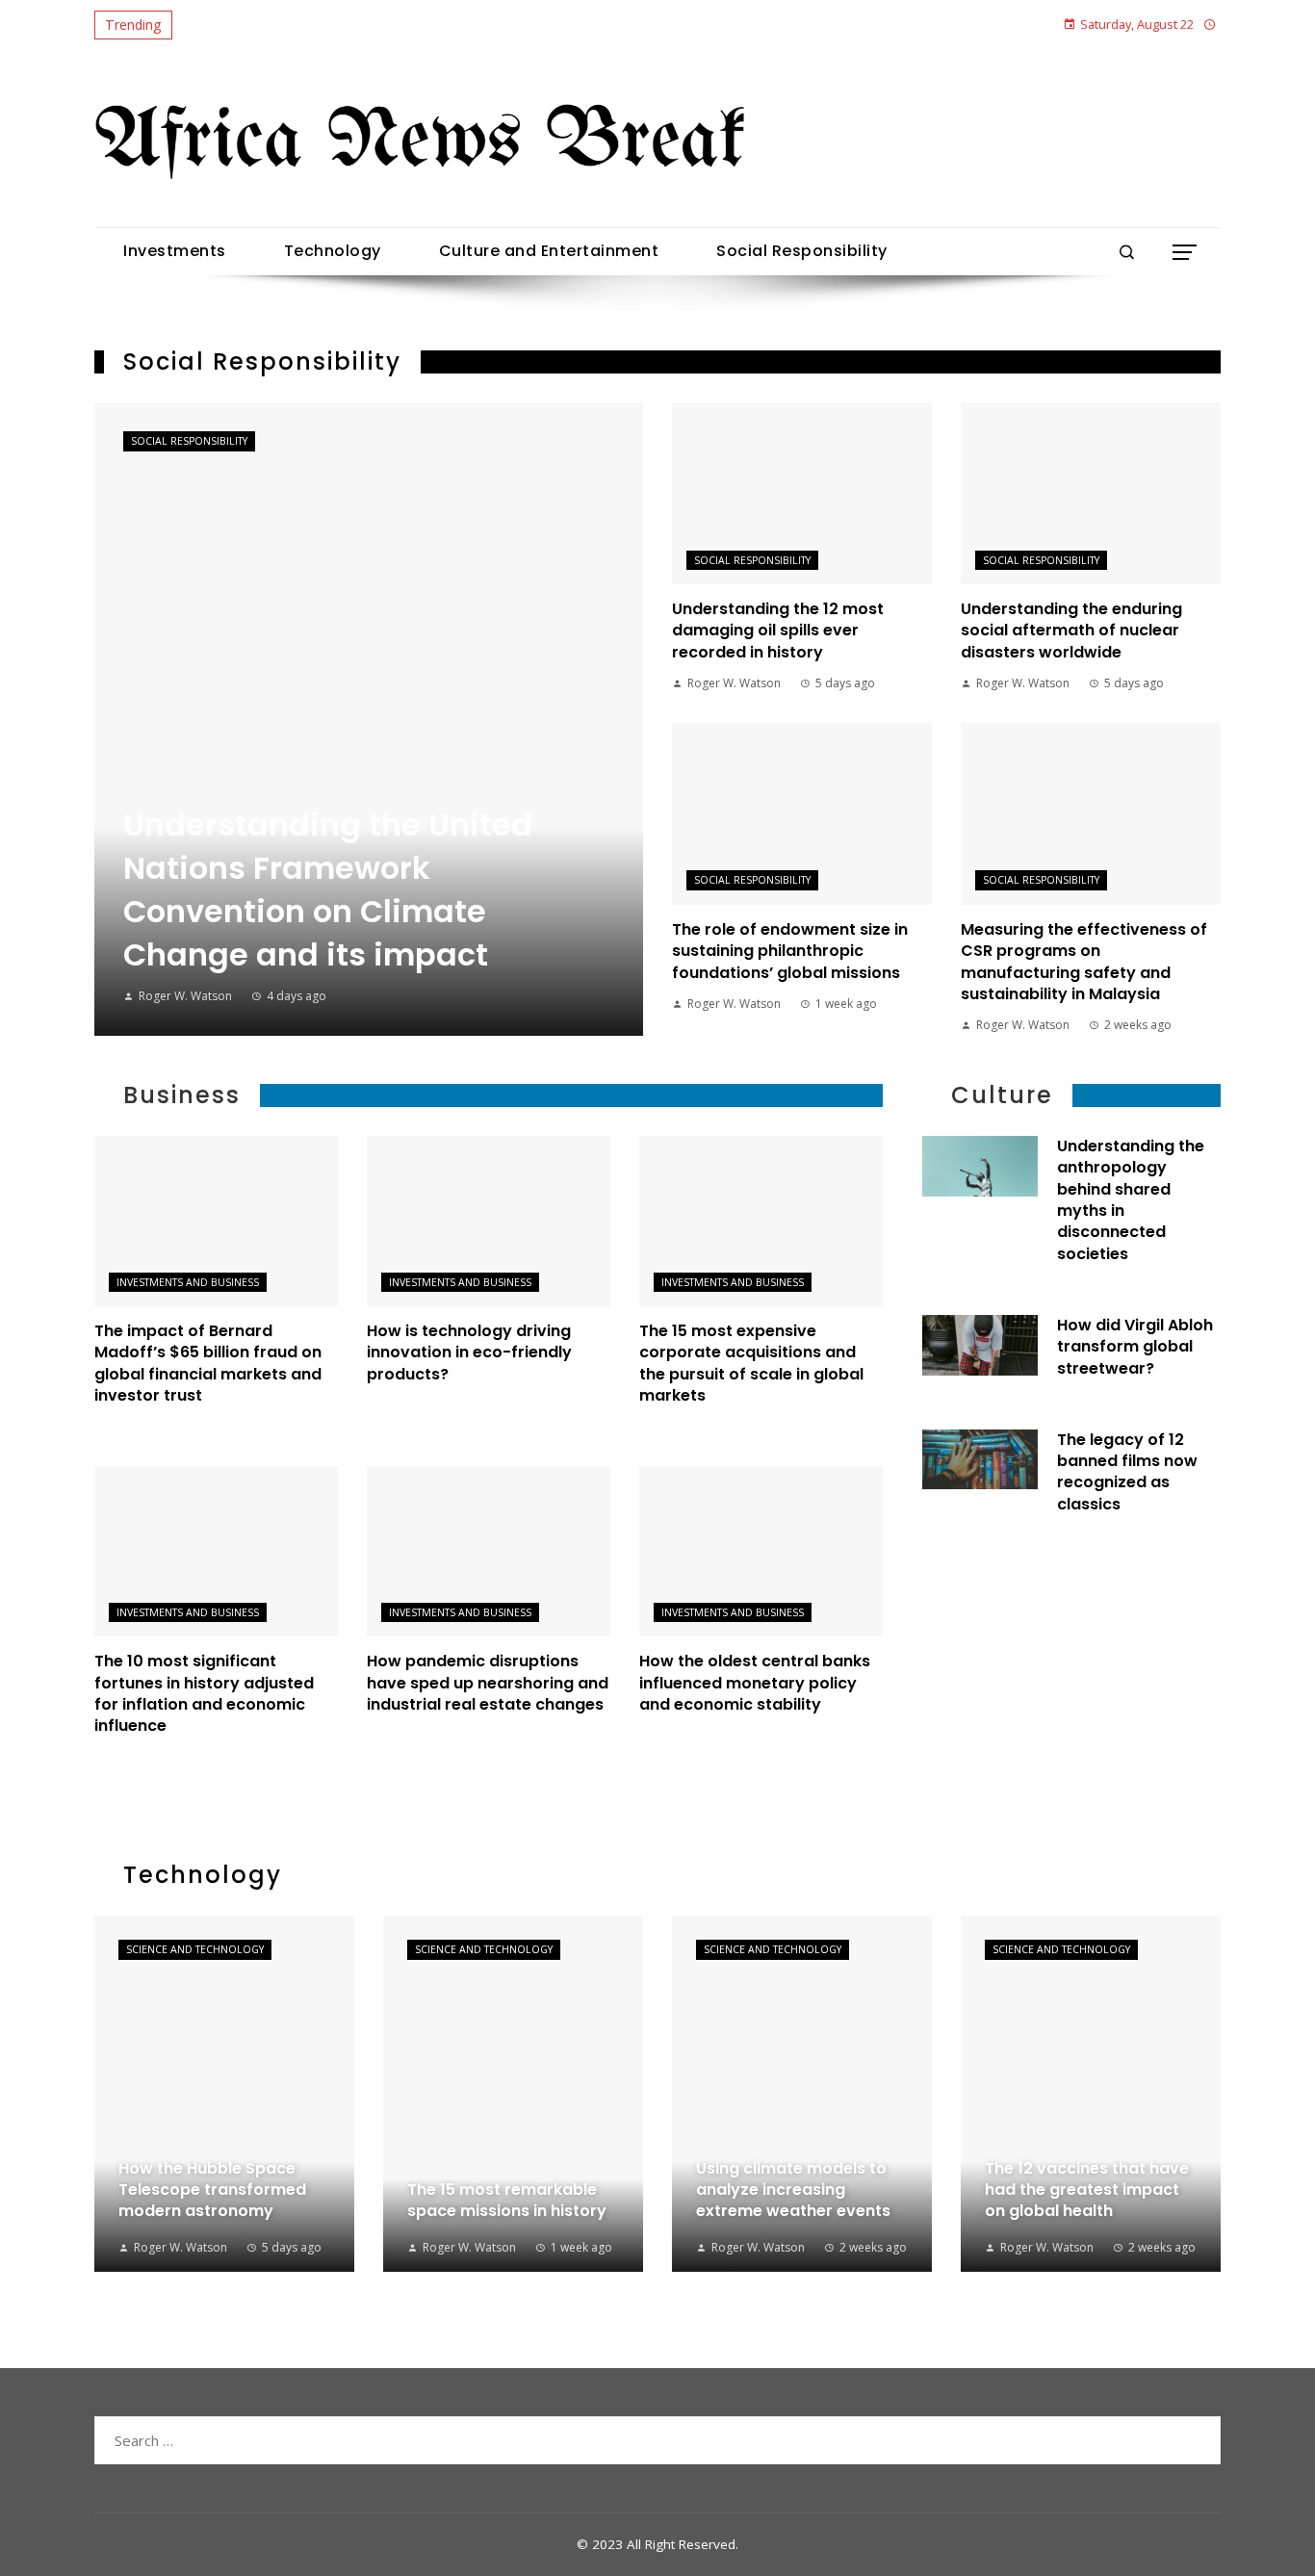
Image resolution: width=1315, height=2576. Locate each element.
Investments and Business (188, 1282)
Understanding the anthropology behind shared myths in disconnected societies (1131, 1200)
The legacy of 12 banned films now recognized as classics (1127, 1472)
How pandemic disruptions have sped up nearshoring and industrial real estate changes (488, 1683)
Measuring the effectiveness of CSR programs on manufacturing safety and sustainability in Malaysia (1084, 962)
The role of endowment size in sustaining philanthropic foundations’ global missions (790, 951)
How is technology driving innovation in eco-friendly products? (469, 1352)
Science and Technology (195, 1949)
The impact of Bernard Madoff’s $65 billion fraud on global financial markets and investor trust (208, 1363)
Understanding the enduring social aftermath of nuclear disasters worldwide (1071, 631)
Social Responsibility (189, 441)
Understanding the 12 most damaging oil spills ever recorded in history (778, 631)
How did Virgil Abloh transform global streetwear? (1135, 1347)
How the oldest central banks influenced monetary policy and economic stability (755, 1683)
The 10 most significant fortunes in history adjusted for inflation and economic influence (204, 1693)
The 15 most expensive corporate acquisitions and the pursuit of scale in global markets (751, 1363)
